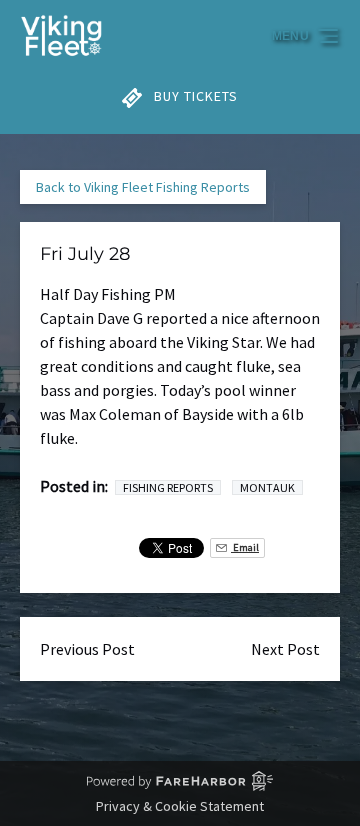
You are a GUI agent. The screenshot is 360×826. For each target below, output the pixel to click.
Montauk (267, 487)
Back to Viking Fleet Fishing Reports (143, 187)
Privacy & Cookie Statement (180, 806)
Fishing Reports (168, 487)
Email (245, 547)
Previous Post (87, 649)
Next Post (285, 649)
